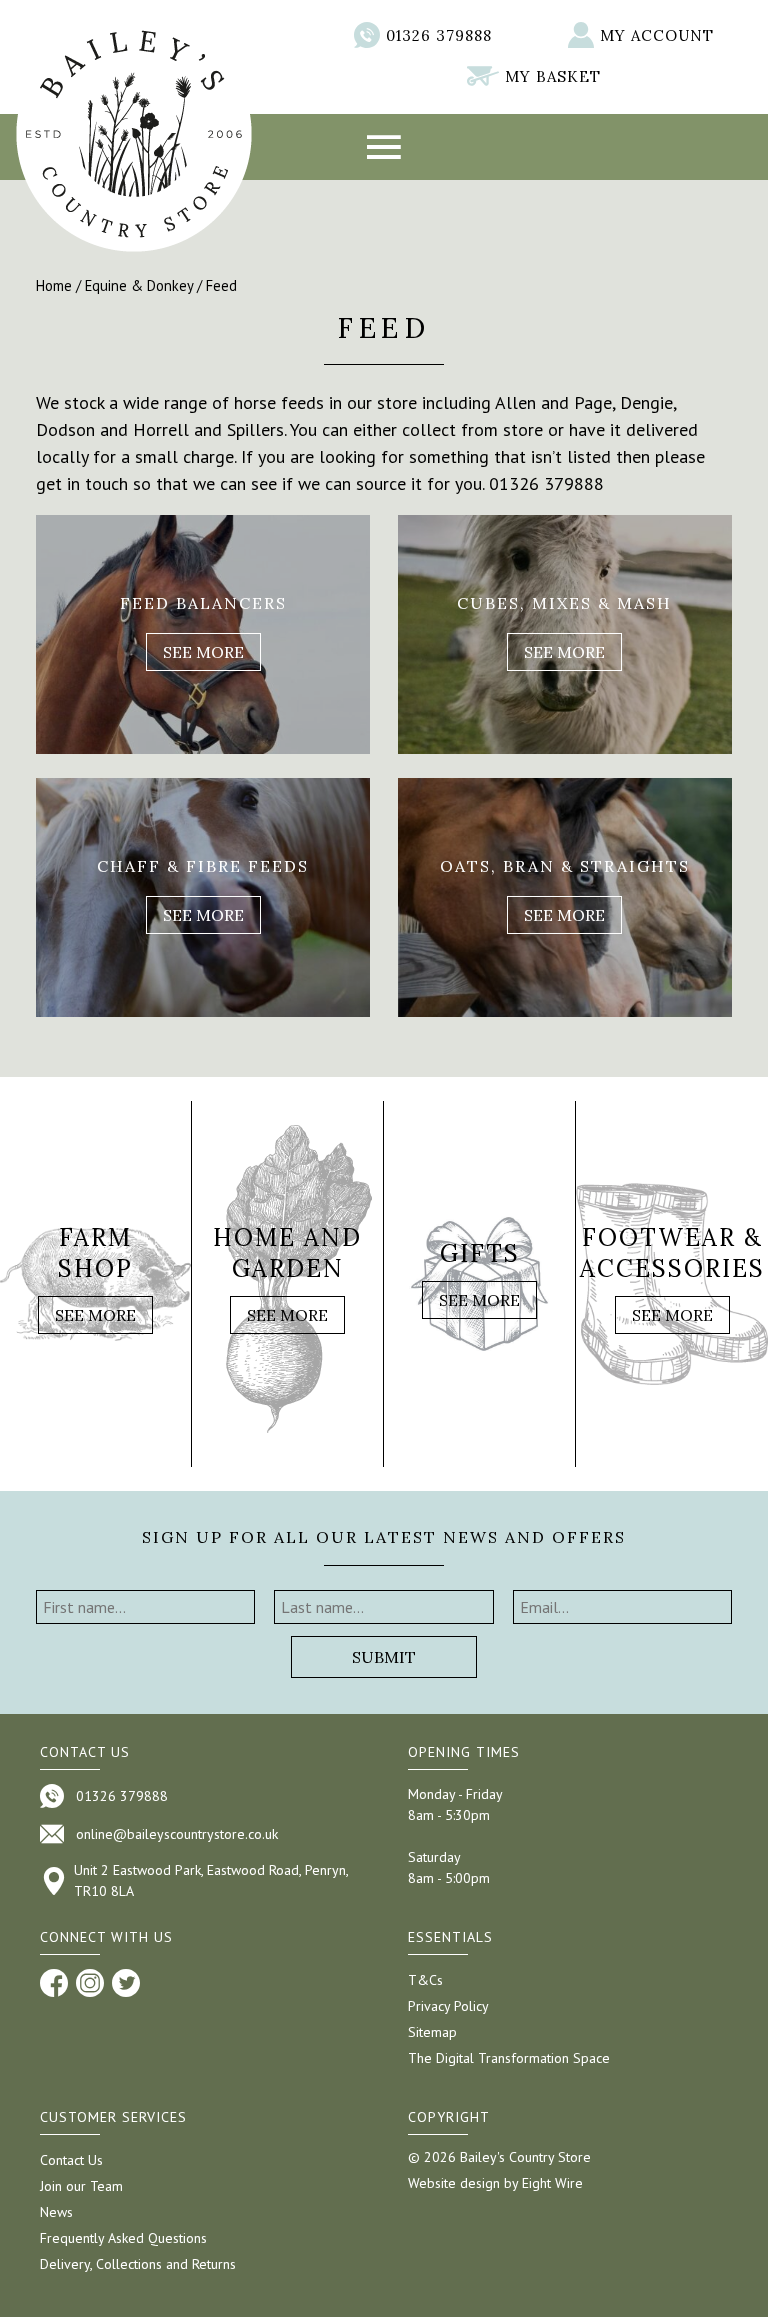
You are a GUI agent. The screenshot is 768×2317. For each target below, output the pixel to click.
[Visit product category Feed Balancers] (203, 634)
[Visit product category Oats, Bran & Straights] (565, 897)
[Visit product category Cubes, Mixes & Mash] (565, 634)
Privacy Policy (448, 2006)
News (56, 2212)
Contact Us (71, 2160)
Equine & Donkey (139, 285)
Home (54, 285)
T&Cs (425, 1980)
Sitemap (432, 2032)
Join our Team (81, 2186)
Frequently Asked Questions (123, 2238)
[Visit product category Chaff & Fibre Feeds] (203, 897)
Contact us (85, 1752)
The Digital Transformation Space (509, 2058)
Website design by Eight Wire (495, 2183)
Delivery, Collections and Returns (138, 2264)
